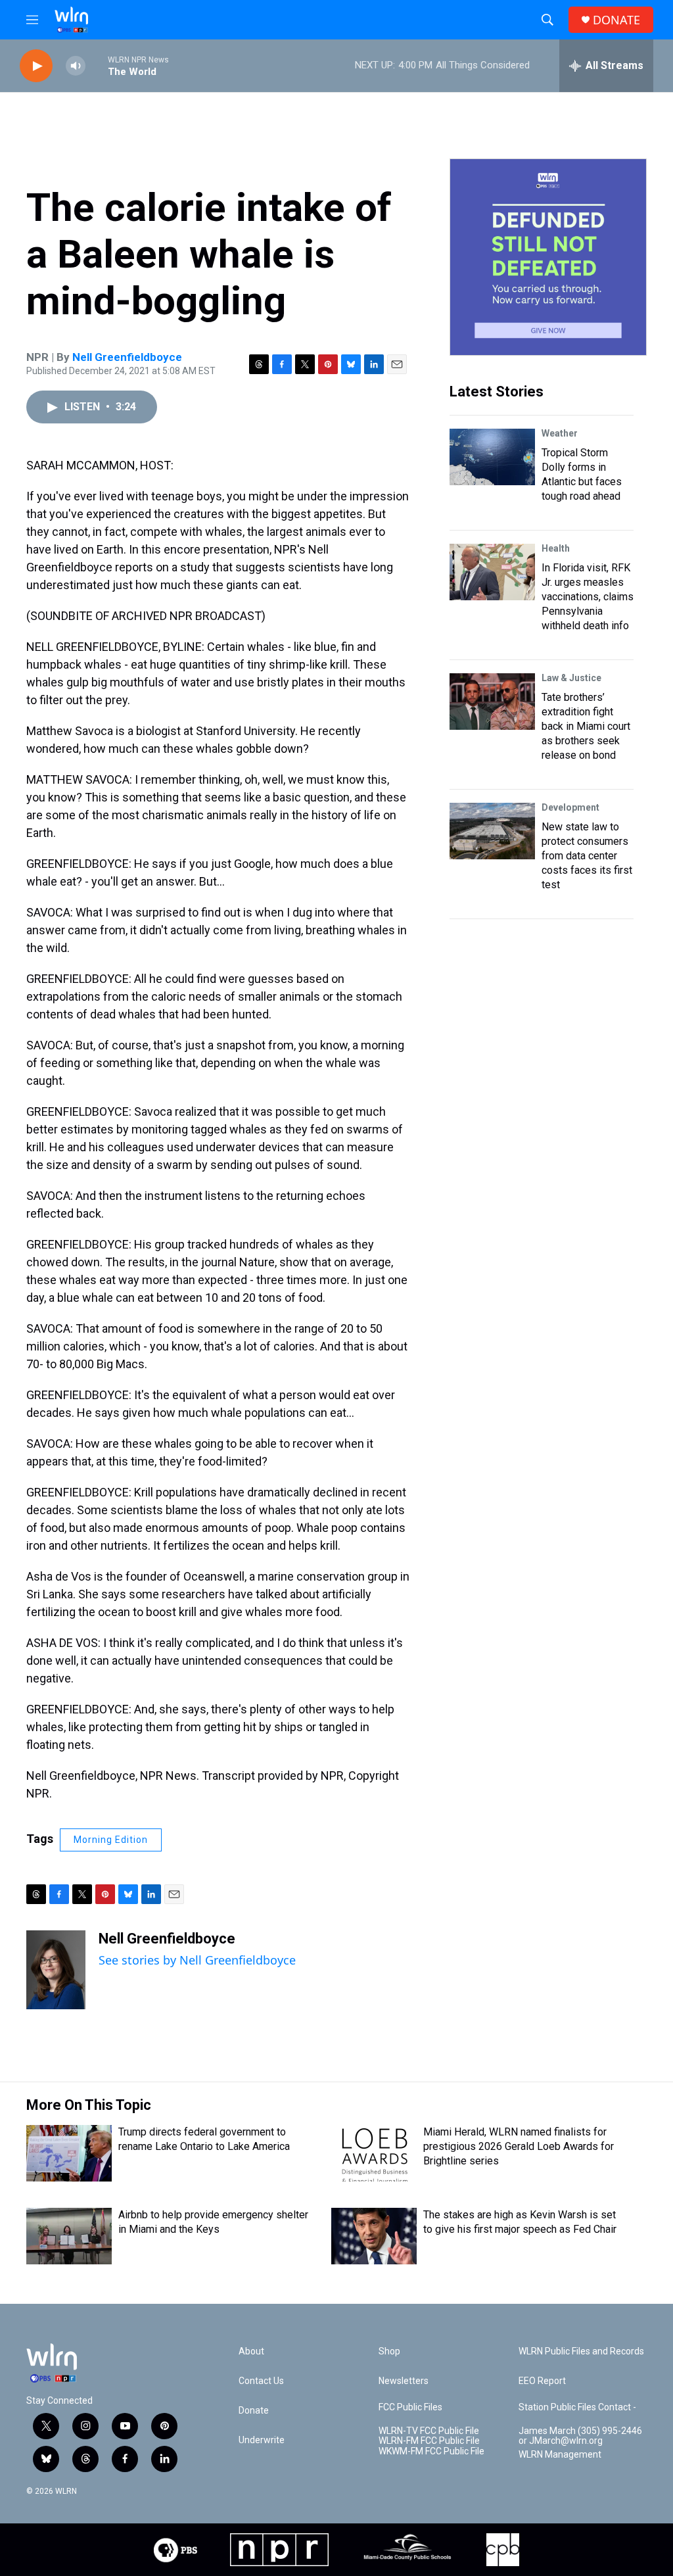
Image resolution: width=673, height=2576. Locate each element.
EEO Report (542, 2381)
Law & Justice (571, 678)
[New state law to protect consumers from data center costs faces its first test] (492, 831)
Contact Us (261, 2381)
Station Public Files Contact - (577, 2407)
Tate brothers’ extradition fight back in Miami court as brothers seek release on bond (586, 726)
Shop (389, 2351)
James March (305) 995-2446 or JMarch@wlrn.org (580, 2436)
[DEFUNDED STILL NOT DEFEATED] (548, 257)
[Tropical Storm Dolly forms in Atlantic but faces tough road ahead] (492, 457)
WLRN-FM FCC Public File (429, 2441)
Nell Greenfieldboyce (127, 357)
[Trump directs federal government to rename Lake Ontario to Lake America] (69, 2153)
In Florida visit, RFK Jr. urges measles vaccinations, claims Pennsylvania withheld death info (588, 597)
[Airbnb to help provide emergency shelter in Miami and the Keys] (69, 2236)
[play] (36, 66)
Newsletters (404, 2381)
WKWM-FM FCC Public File (431, 2451)
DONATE (616, 20)
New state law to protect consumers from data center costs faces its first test (587, 856)
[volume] (76, 66)
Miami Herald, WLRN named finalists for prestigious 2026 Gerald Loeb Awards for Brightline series (519, 2146)
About (251, 2351)
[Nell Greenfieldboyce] (56, 1970)
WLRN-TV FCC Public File (429, 2431)
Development (570, 807)
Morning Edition (111, 1840)
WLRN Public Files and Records (581, 2351)
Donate (254, 2411)
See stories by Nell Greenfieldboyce (197, 1960)
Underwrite (262, 2440)
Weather (560, 433)
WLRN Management (560, 2455)
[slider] (97, 65)
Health (556, 548)
